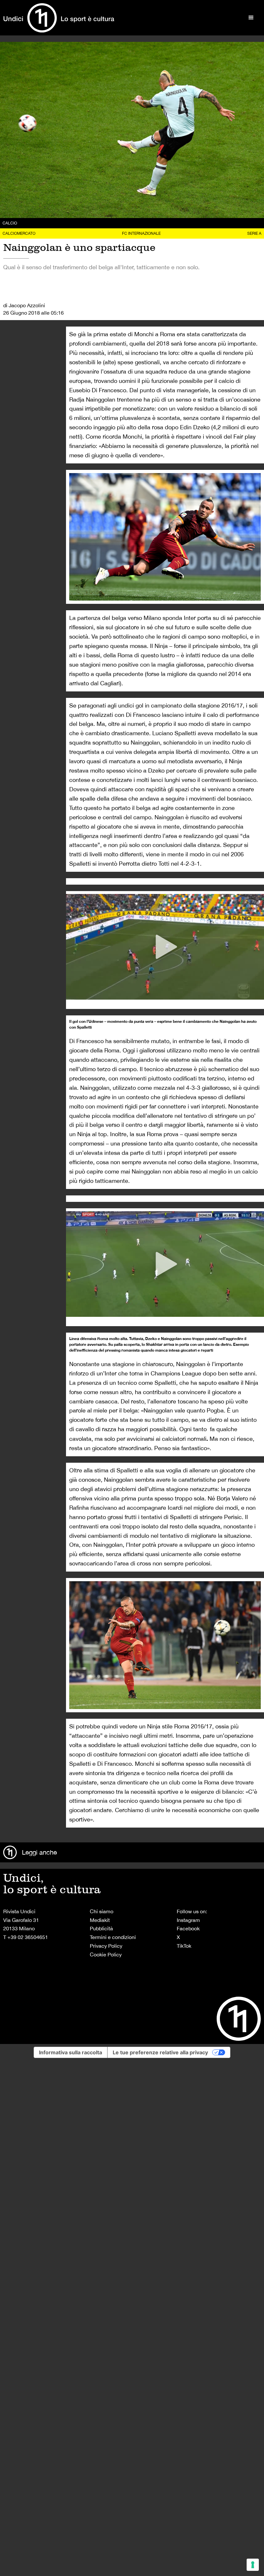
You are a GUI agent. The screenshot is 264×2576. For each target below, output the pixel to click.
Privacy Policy (106, 1946)
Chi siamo (102, 1911)
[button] (251, 18)
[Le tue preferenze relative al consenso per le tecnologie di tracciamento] (253, 2565)
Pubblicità (101, 1928)
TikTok (184, 1946)
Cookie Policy (106, 1954)
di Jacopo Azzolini (24, 305)
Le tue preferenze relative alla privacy (160, 2052)
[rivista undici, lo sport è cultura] (59, 18)
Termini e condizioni (113, 1937)
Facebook (188, 1928)
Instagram (188, 1920)
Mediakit (100, 1920)
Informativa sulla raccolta (71, 2052)
